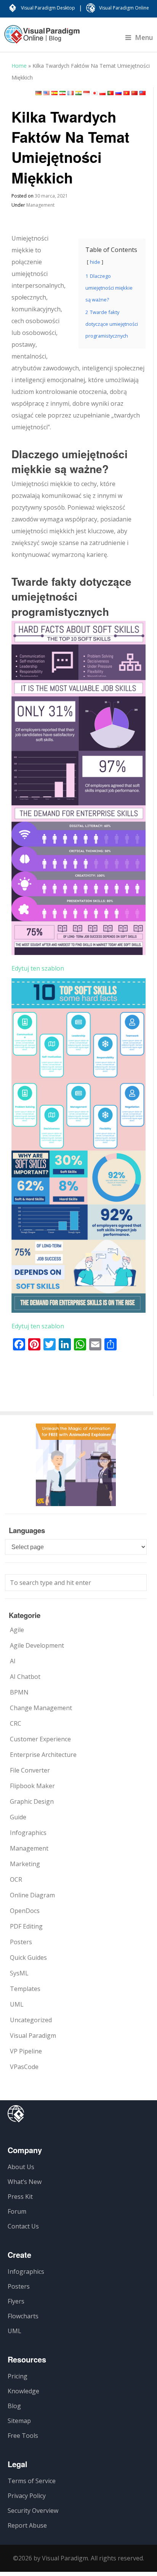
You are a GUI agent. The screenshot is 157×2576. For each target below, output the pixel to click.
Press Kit (20, 2197)
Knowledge (23, 2391)
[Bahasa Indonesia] (87, 93)
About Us (21, 2167)
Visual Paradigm (33, 2036)
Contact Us (23, 2226)
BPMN (19, 1692)
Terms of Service (32, 2481)
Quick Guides (28, 1958)
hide (95, 262)
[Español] (54, 93)
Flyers (16, 2301)
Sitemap (19, 2421)
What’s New (25, 2182)
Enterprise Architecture (43, 1755)
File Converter (30, 1770)
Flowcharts (23, 2316)
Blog (14, 2406)
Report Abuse (27, 2525)
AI (13, 1661)
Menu (144, 37)
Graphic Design (32, 1801)
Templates (25, 1989)
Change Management (41, 1708)
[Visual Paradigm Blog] (42, 38)
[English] (46, 93)
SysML (19, 1973)
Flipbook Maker (32, 1786)
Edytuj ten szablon (38, 968)
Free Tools (23, 2436)
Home (19, 66)
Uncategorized (31, 2020)
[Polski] (103, 93)
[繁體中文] (143, 93)
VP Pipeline (26, 2051)
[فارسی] (62, 93)
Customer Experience (40, 1739)
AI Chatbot (25, 1677)
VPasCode (24, 2067)
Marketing (25, 1864)
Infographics (28, 1833)
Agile (17, 1630)
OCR (16, 1879)
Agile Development (37, 1645)
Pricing (18, 2376)
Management (40, 205)
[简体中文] (135, 93)
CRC (16, 1723)
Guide (18, 1817)
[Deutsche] (38, 93)
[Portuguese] (111, 93)
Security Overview (33, 2511)
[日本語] (95, 93)
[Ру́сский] (119, 93)
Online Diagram (32, 1895)
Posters (21, 1942)
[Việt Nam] (127, 93)
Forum (17, 2211)
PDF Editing (26, 1926)
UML (17, 2004)
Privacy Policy (27, 2496)
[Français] (70, 93)
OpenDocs (25, 1911)
